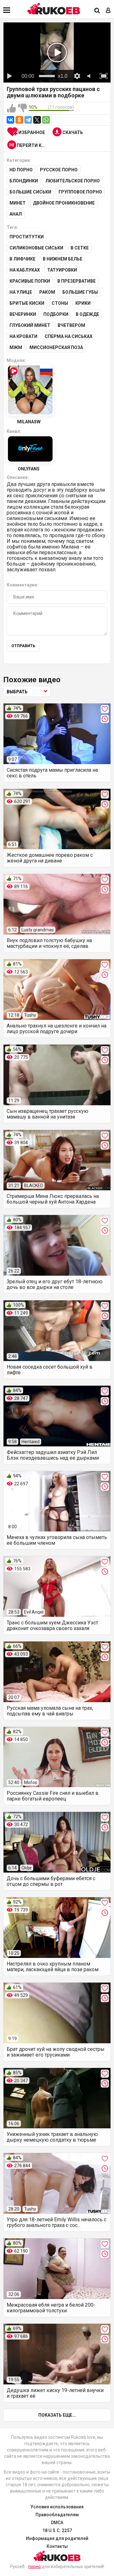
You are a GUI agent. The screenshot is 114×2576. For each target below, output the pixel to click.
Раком (47, 292)
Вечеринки (23, 314)
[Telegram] (28, 120)
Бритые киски (27, 303)
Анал (16, 214)
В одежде (87, 314)
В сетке (80, 248)
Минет (18, 203)
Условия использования (57, 2507)
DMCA (57, 2523)
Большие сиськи (30, 192)
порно (35, 2567)
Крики (83, 303)
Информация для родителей (57, 2538)
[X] (37, 120)
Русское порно (59, 170)
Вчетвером (71, 325)
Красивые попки (30, 281)
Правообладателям (57, 2515)
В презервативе (76, 281)
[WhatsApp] (46, 120)
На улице (21, 292)
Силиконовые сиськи (36, 248)
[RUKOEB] (54, 9)
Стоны (60, 303)
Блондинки (24, 181)
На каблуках (25, 270)
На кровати (23, 336)
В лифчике (22, 259)
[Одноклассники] (19, 120)
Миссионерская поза (56, 347)
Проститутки (27, 237)
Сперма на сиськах (69, 336)
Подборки (56, 314)
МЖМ (16, 347)
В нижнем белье (63, 259)
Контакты (57, 2546)
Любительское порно (73, 181)
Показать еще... (57, 2415)
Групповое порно (80, 192)
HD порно (21, 170)
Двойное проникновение (64, 203)
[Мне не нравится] (22, 108)
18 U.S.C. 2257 (57, 2530)
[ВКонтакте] (10, 120)
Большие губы (80, 292)
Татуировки (62, 270)
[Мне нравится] (11, 108)
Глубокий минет (30, 325)
